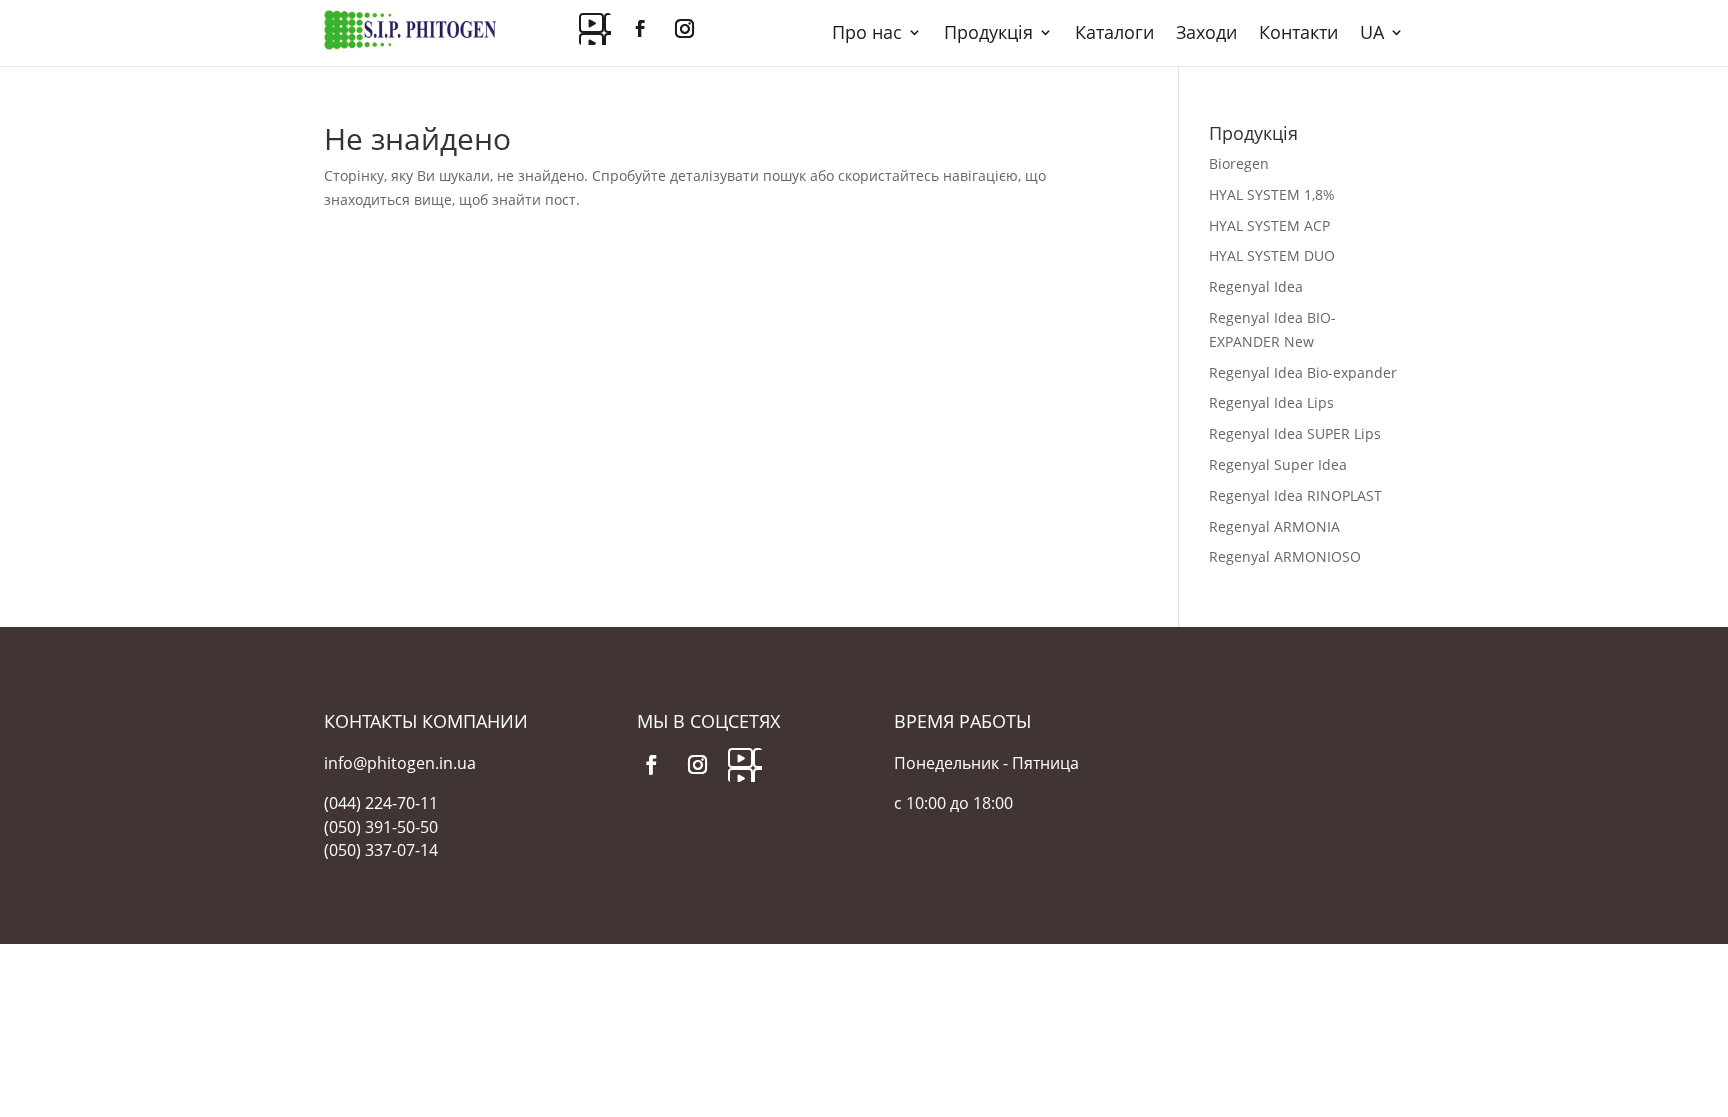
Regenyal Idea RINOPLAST (1295, 495)
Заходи (1206, 34)
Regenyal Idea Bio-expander (1303, 372)
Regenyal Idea (1256, 286)
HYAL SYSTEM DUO (1272, 255)
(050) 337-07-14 (381, 850)
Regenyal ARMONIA (1274, 526)
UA (1372, 34)
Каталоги (1114, 34)
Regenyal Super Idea (1278, 464)
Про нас (867, 34)
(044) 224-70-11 (381, 803)
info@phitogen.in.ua (400, 763)
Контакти (1298, 34)
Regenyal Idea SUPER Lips (1295, 433)
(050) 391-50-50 (381, 827)
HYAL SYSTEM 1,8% (1272, 194)
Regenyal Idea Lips (1271, 402)
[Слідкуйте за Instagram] (684, 29)
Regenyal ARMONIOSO (1285, 556)
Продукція (988, 34)
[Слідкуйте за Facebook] (640, 29)
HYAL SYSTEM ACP (1269, 225)
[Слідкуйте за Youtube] (595, 29)
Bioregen (1239, 163)
